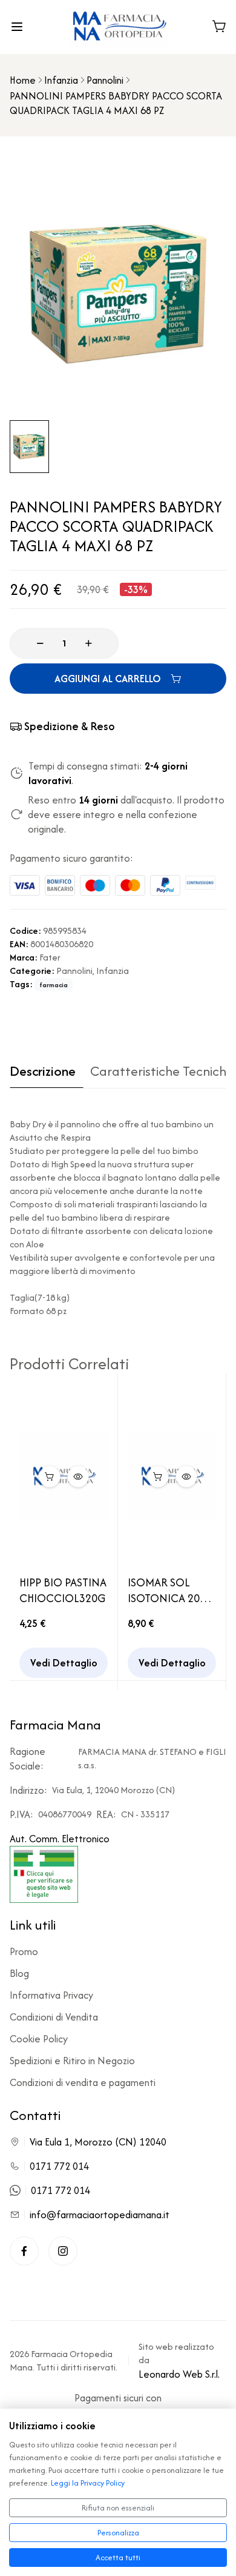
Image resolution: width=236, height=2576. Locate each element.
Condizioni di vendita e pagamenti (83, 2082)
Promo (24, 1951)
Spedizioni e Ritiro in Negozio (72, 2061)
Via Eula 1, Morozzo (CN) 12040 (98, 2142)
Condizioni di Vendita (54, 2017)
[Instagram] (63, 2251)
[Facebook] (24, 2251)
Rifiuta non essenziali (118, 2508)
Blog (19, 1973)
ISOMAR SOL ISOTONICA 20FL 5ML (169, 1591)
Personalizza (118, 2533)
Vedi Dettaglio (64, 1663)
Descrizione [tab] (43, 1072)
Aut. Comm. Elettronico (60, 1839)
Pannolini (105, 80)
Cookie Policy (39, 2039)
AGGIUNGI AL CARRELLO (108, 679)
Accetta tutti (118, 2558)
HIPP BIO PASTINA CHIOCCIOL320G (63, 1591)
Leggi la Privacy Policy (88, 2483)
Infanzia (61, 80)
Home (23, 80)
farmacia (54, 985)
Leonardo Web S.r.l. (179, 2374)
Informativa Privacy (51, 1995)
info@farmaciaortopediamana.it (100, 2215)
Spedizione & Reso (70, 726)
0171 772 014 (59, 2166)
